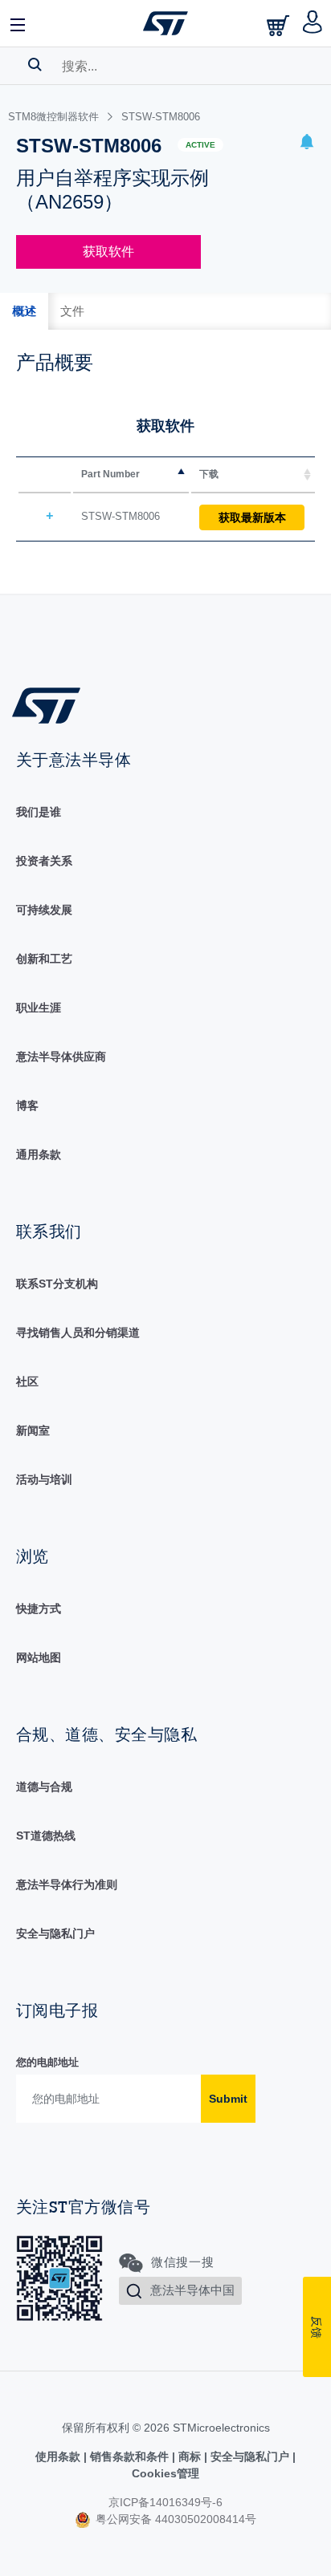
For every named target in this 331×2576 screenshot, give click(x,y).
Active (200, 145)
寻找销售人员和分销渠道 (78, 1333)
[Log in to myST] (313, 23)
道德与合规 (44, 1787)
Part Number (110, 474)
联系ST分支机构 (57, 1284)
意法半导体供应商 (61, 1057)
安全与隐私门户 (55, 1933)
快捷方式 (39, 1608)
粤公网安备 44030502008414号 (174, 2519)
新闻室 (33, 1430)
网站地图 (39, 1657)
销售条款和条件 (129, 2456)
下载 (209, 474)
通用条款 (39, 1154)
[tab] (24, 311)
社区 (27, 1381)
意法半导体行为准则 (67, 1884)
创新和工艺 (44, 959)
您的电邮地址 (47, 2062)
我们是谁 (39, 812)
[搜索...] (35, 64)
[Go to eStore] (280, 25)
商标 (190, 2456)
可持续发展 (44, 910)
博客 (27, 1105)
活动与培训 (44, 1479)
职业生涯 (39, 1008)
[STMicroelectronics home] (165, 23)
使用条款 (59, 2456)
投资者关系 (44, 861)
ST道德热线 (46, 1836)
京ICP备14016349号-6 (165, 2502)
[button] (18, 23)
